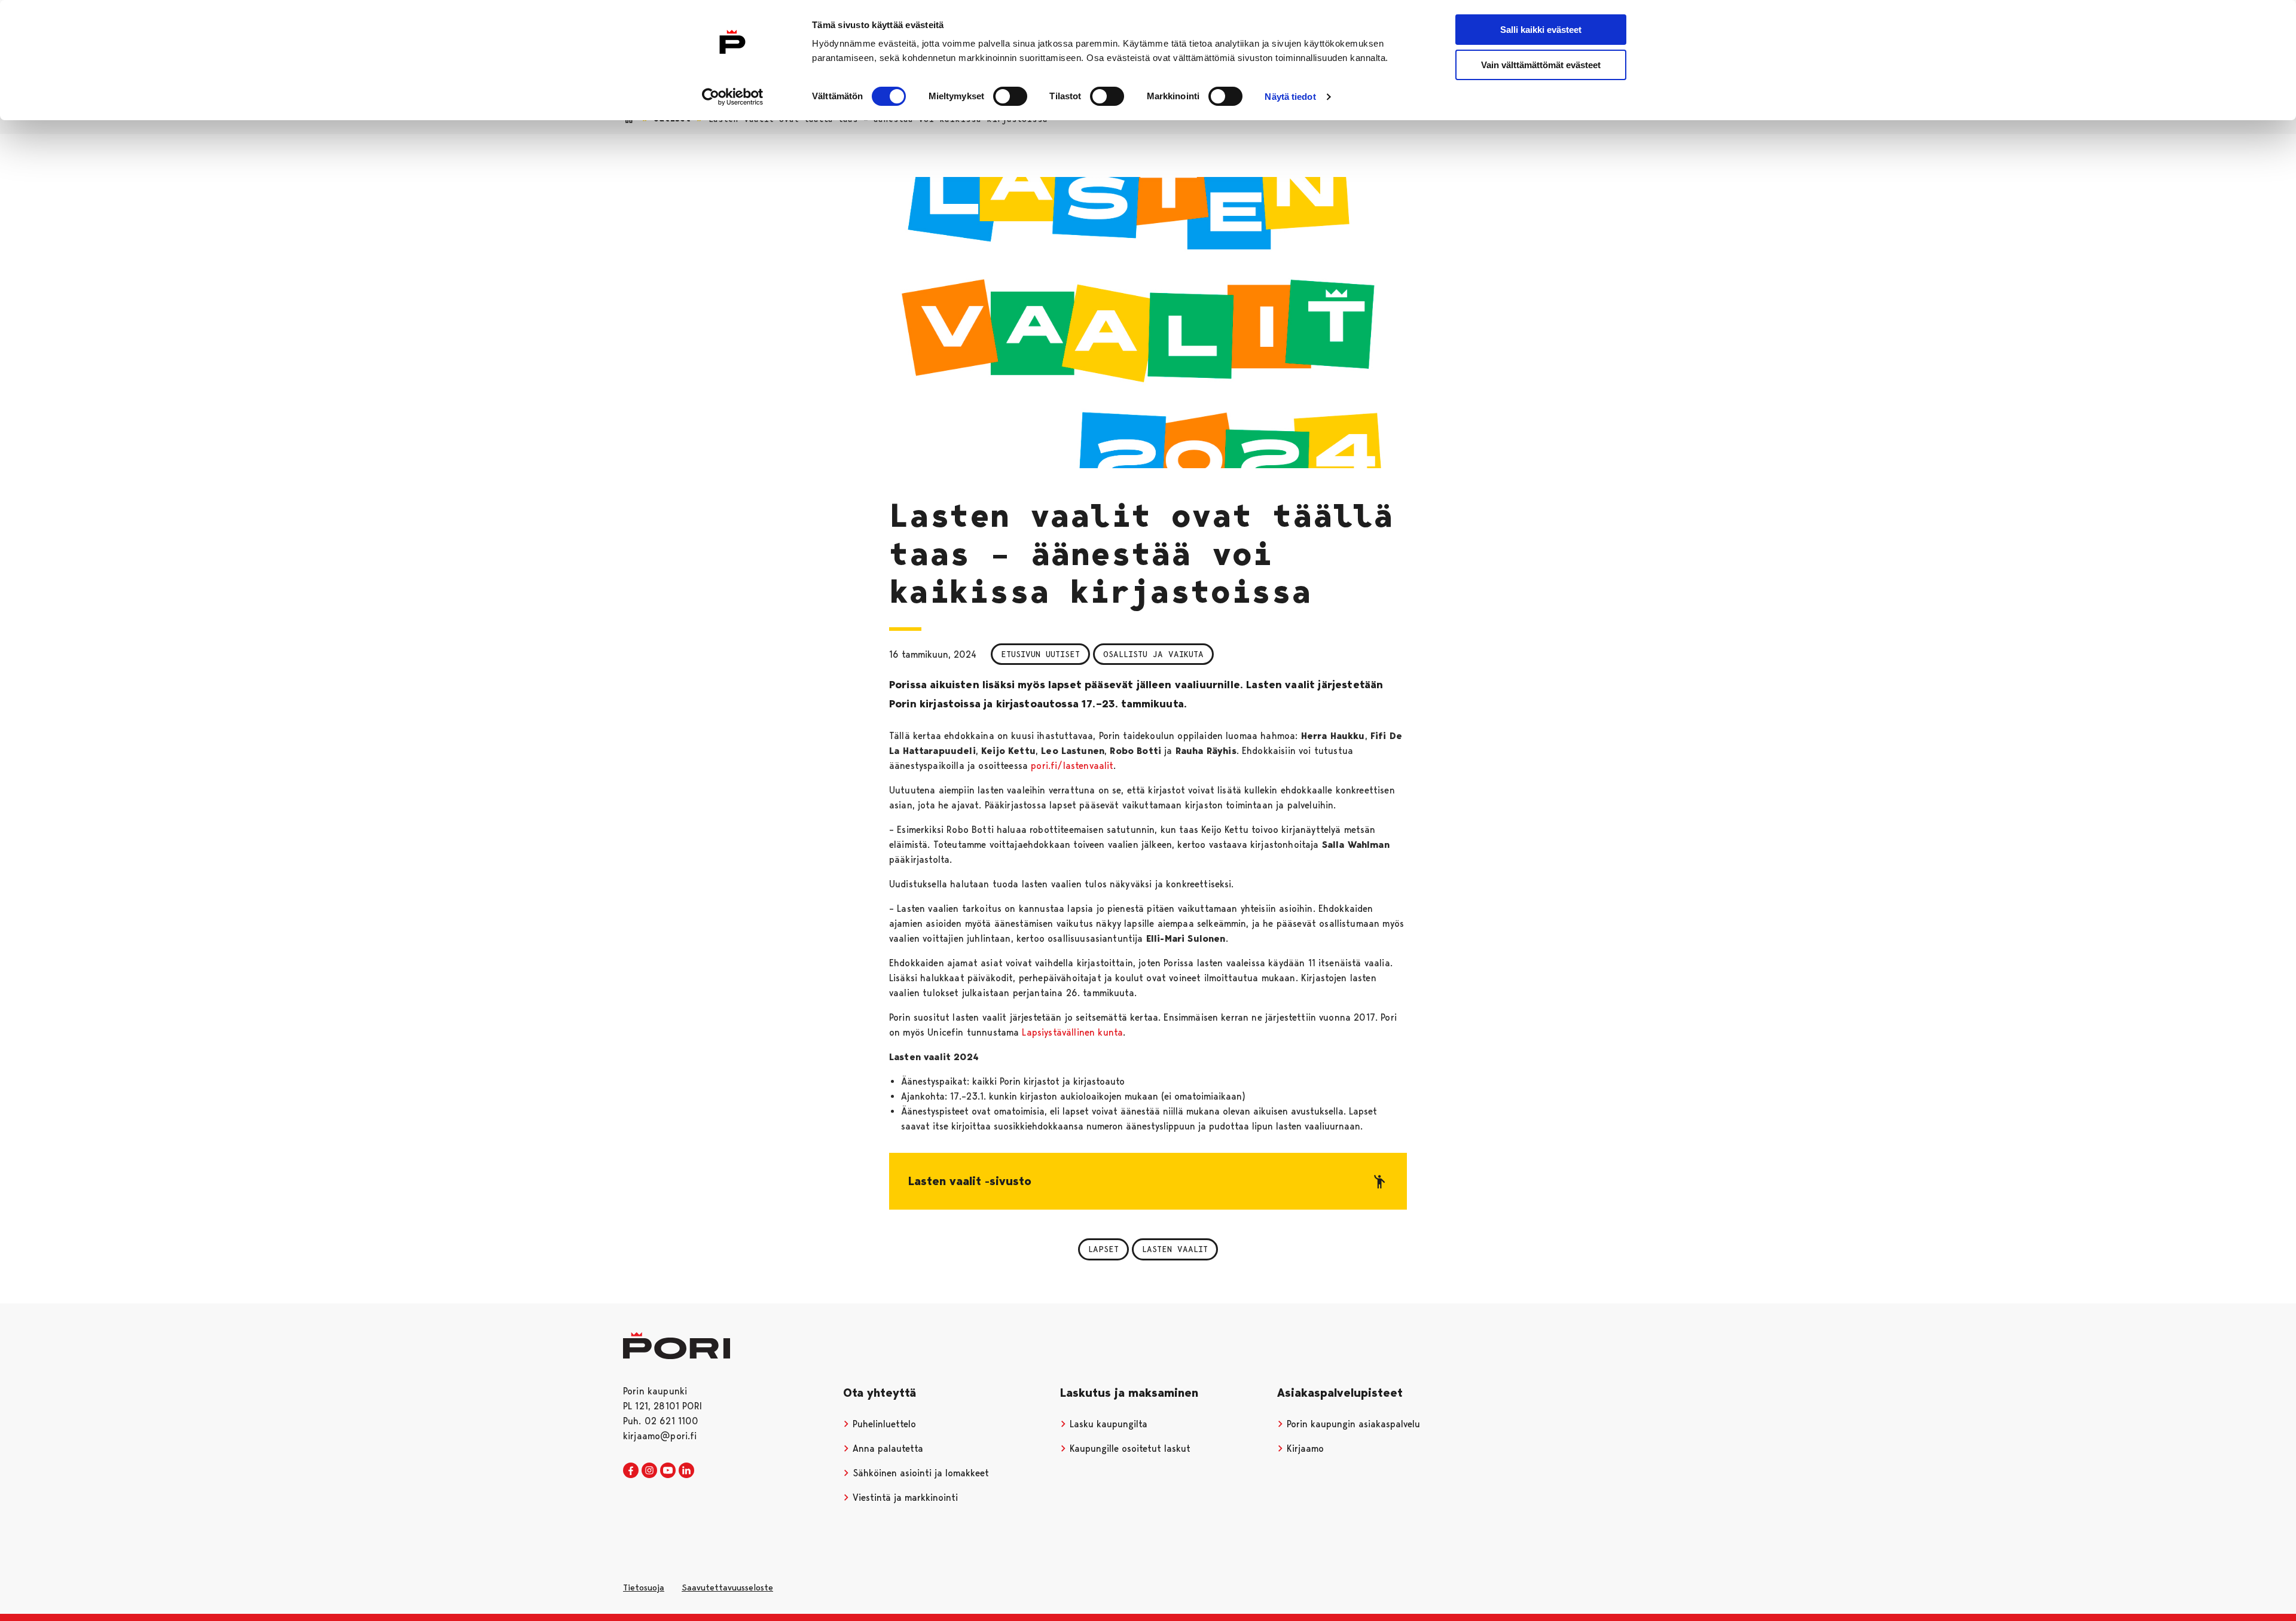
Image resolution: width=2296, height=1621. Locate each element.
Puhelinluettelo (883, 1424)
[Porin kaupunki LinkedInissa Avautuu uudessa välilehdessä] (686, 1471)
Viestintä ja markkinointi (904, 1498)
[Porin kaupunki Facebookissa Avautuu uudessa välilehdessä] (631, 1471)
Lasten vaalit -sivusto (970, 1181)
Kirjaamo (1304, 1448)
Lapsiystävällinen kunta (1072, 1032)
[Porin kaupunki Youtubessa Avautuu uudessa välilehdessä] (668, 1471)
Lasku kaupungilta (1107, 1424)
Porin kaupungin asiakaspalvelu (1352, 1424)
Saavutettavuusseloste (727, 1588)
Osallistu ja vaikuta (1153, 654)
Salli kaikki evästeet (1541, 30)
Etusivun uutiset (1040, 654)
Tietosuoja (644, 1588)
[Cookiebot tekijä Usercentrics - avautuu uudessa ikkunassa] (733, 97)
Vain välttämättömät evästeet (1541, 65)
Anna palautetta (886, 1448)
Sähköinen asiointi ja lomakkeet (919, 1473)
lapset (1103, 1249)
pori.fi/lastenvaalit (1072, 766)
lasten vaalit (1175, 1249)
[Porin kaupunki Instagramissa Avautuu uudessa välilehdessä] (649, 1471)
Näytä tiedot (1290, 97)
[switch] (1010, 96)
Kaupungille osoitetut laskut (1129, 1448)
